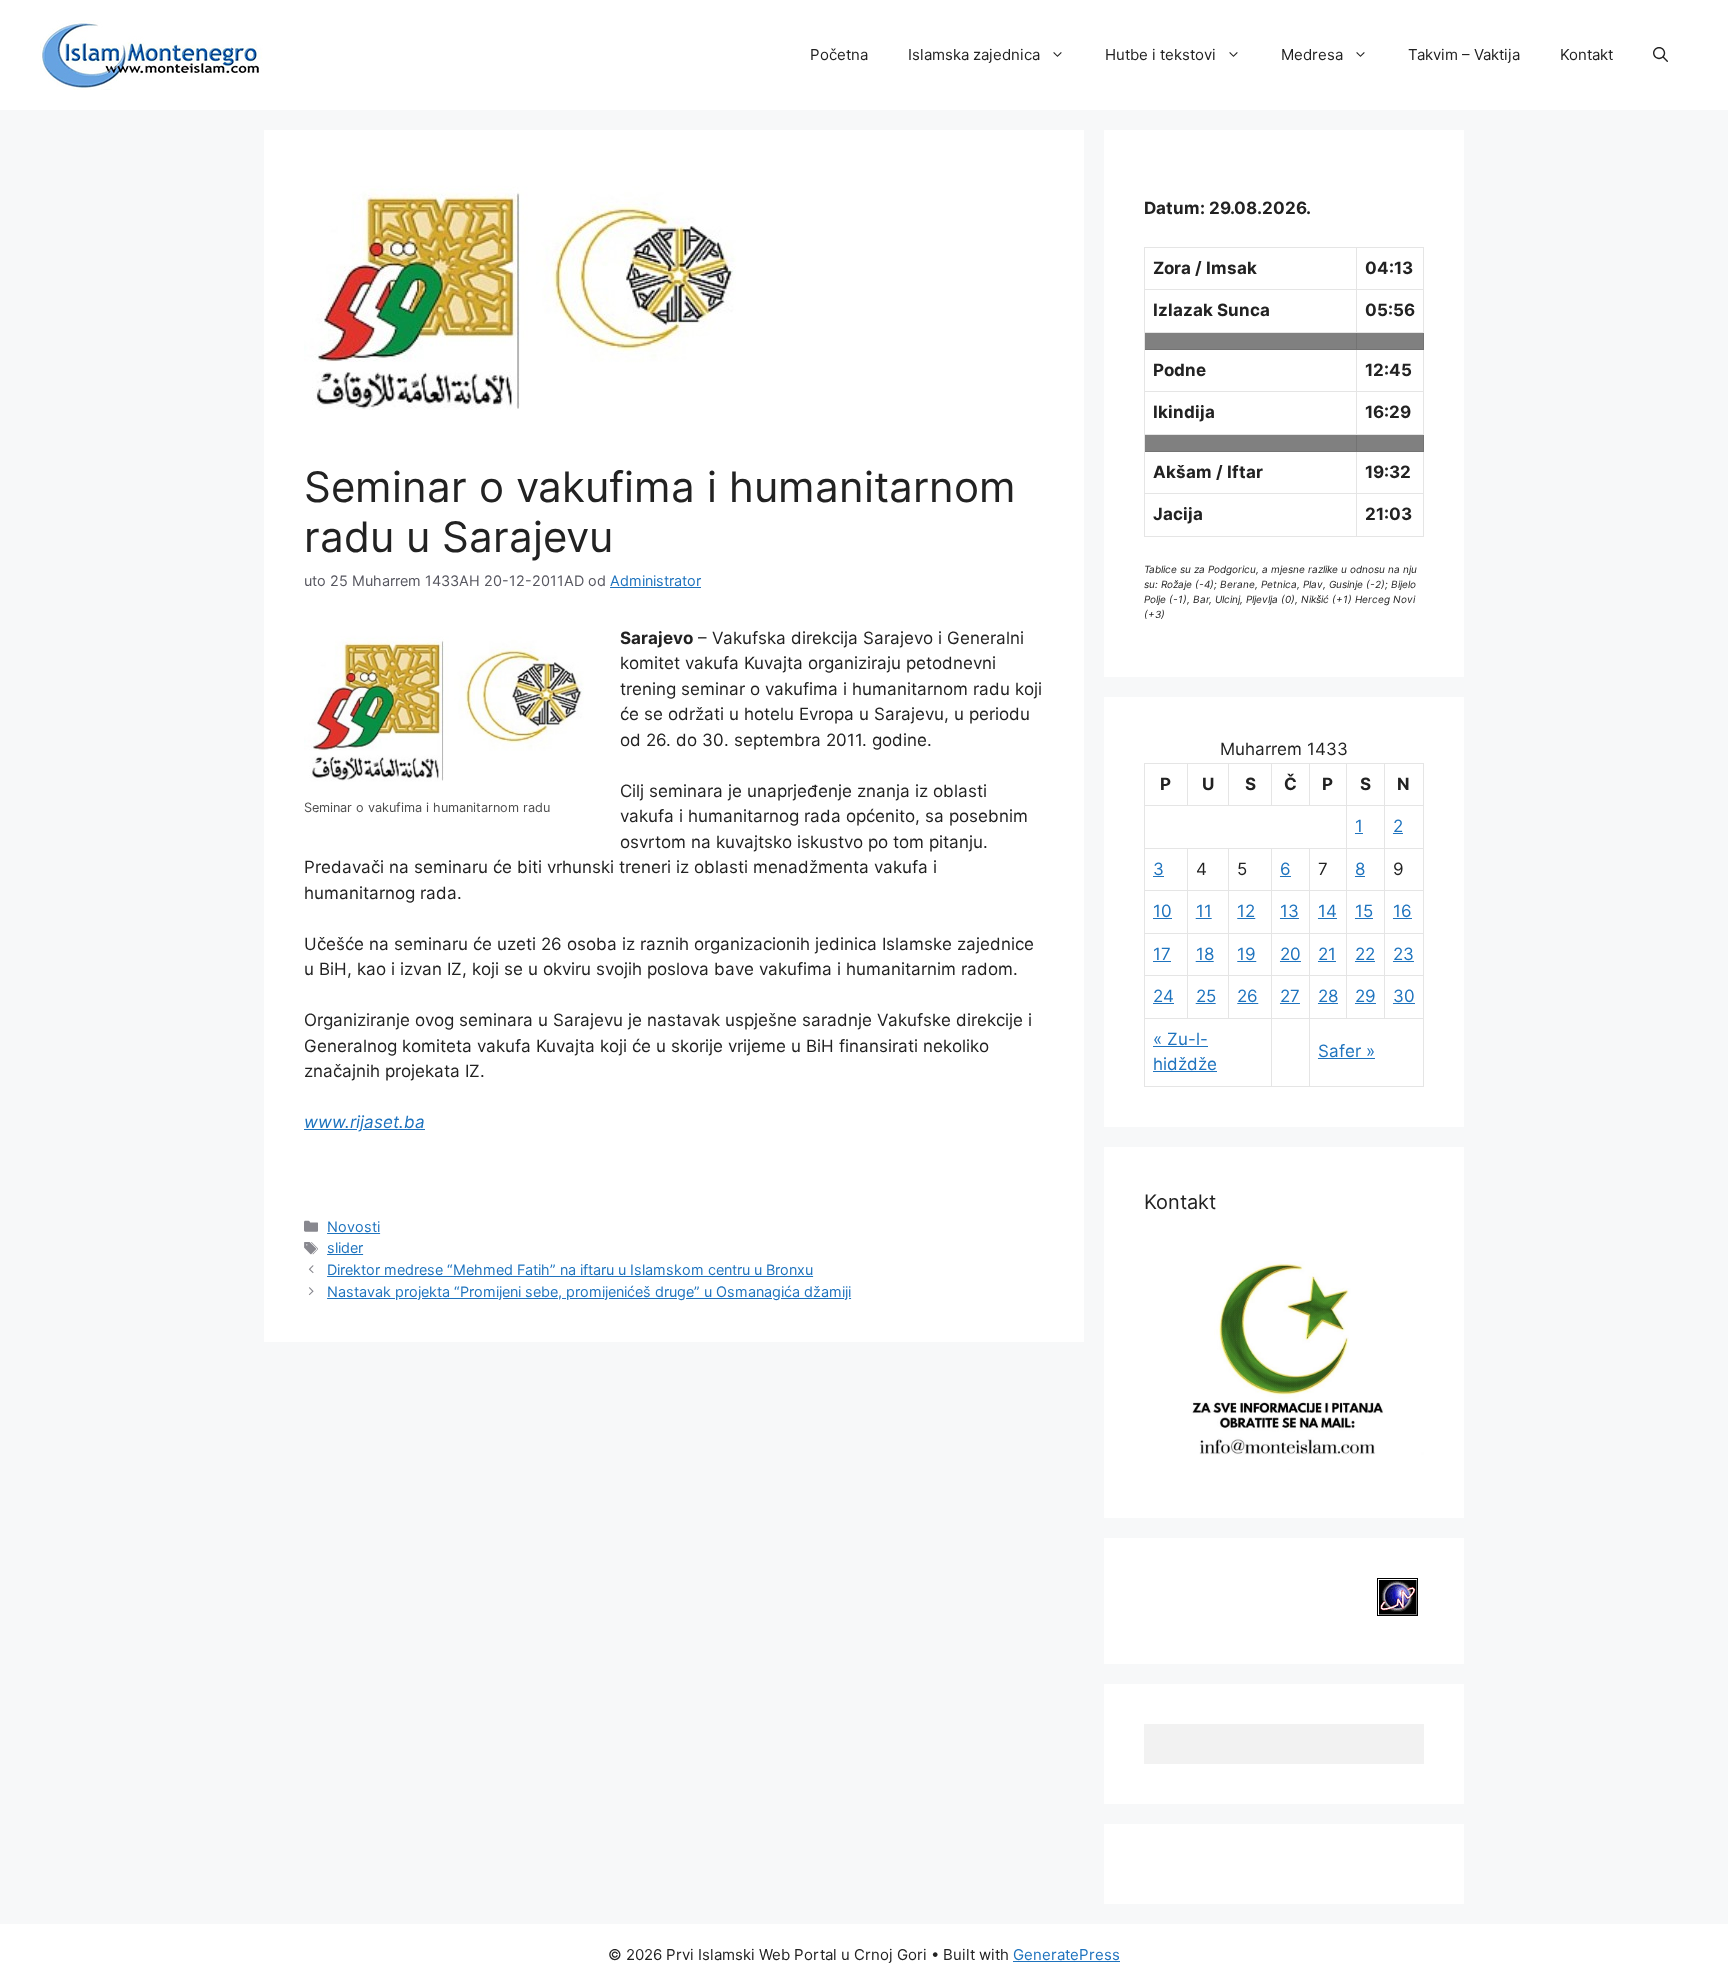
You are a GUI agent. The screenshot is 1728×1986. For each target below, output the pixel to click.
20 (1290, 954)
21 (1327, 954)
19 (1246, 954)
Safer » (1346, 1051)
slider (345, 1247)
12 (1246, 911)
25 (1206, 996)
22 (1365, 954)
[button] (1660, 55)
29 (1365, 996)
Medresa (1312, 54)
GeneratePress (1066, 1954)
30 (1404, 996)
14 (1327, 911)
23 (1403, 954)
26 (1247, 996)
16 (1402, 911)
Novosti (353, 1226)
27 (1290, 996)
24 (1163, 996)
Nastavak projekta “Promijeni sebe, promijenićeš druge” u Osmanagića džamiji (589, 1291)
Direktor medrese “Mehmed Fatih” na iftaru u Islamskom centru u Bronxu (570, 1269)
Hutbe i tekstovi (1160, 54)
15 (1364, 911)
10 (1162, 911)
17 (1162, 954)
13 (1289, 911)
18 (1205, 954)
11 (1204, 911)
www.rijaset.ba (364, 1122)
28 (1328, 996)
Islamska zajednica (974, 54)
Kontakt (1586, 54)
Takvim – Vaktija (1464, 54)
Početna (839, 54)
